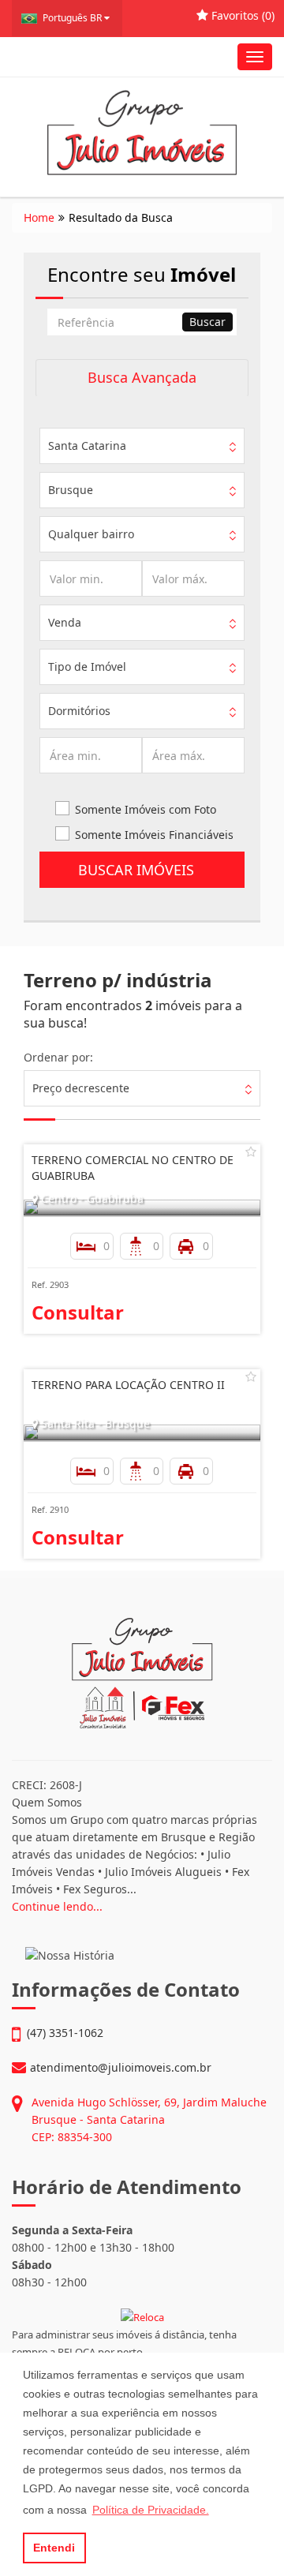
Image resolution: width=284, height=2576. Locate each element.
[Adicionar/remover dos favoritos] (251, 1151)
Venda (65, 622)
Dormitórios (79, 711)
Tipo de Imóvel (87, 666)
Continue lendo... (57, 1906)
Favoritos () (241, 15)
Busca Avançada (142, 377)
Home (39, 217)
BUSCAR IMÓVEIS (142, 870)
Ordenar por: (58, 1057)
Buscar (207, 322)
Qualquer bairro (91, 534)
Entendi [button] (54, 2548)
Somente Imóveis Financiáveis (154, 835)
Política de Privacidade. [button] (151, 2510)
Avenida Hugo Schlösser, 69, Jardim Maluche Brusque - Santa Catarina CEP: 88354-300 (149, 2119)
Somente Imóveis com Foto (146, 809)
